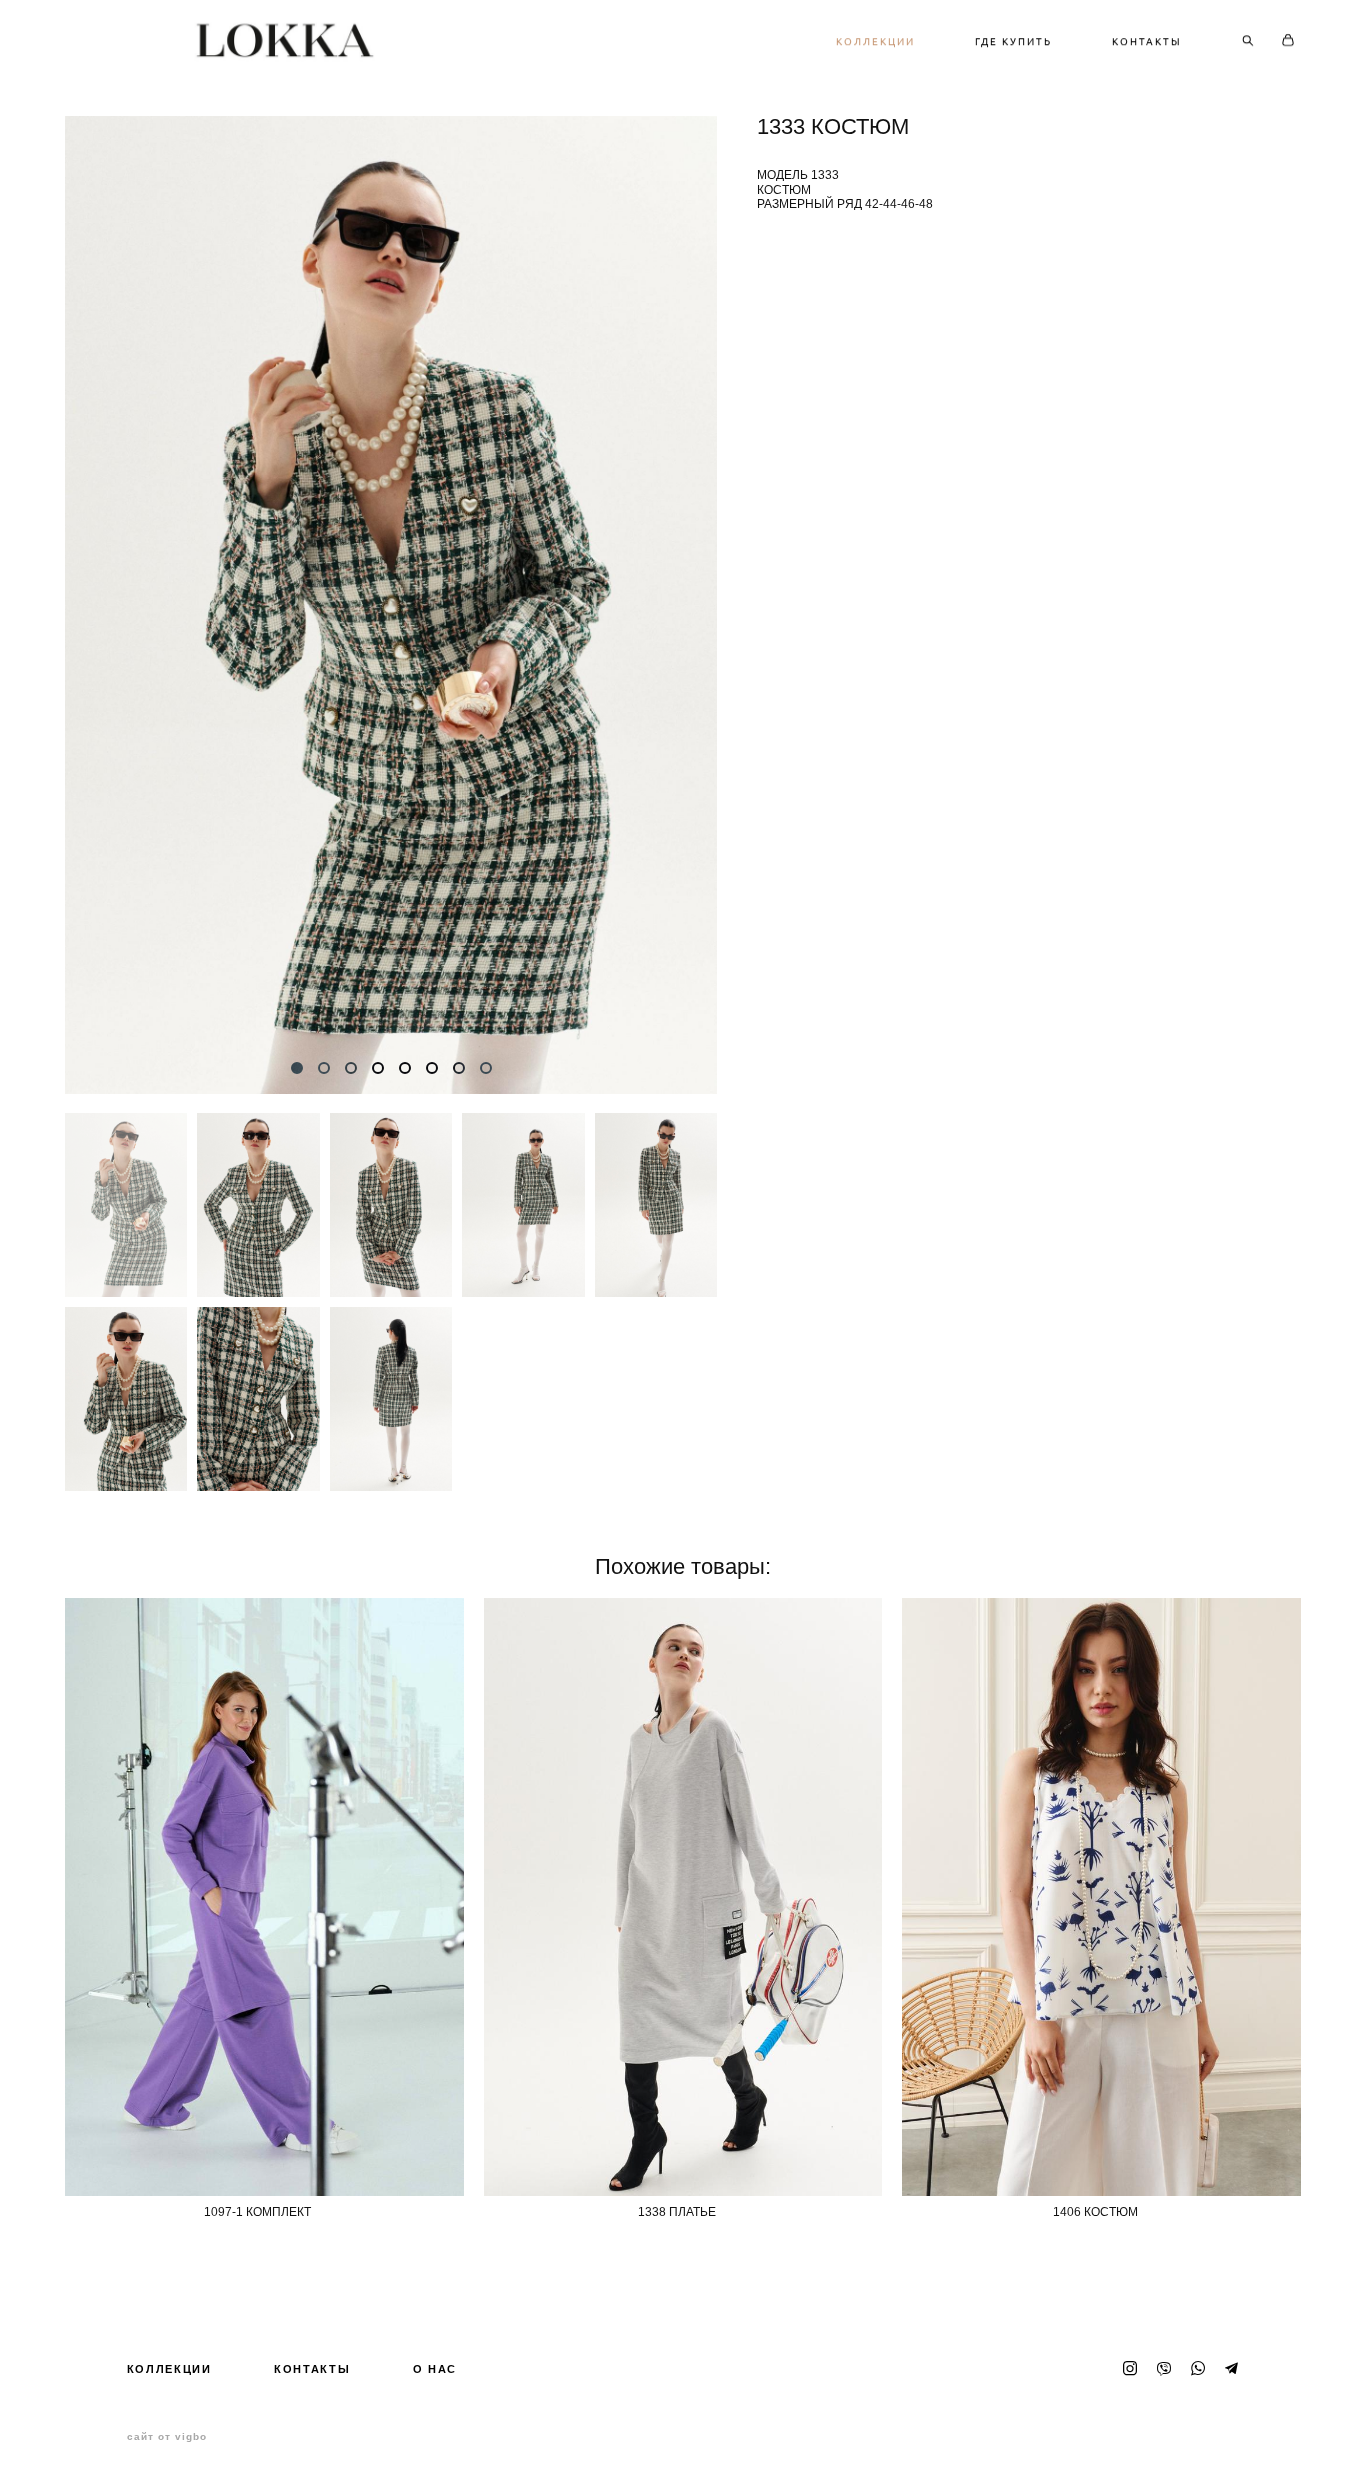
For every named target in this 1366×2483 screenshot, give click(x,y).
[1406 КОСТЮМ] (1101, 1897)
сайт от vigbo (167, 2437)
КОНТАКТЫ (1147, 41)
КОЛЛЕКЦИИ (875, 41)
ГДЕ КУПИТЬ (1013, 41)
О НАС (435, 2369)
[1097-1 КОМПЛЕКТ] (264, 1897)
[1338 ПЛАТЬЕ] (683, 1897)
